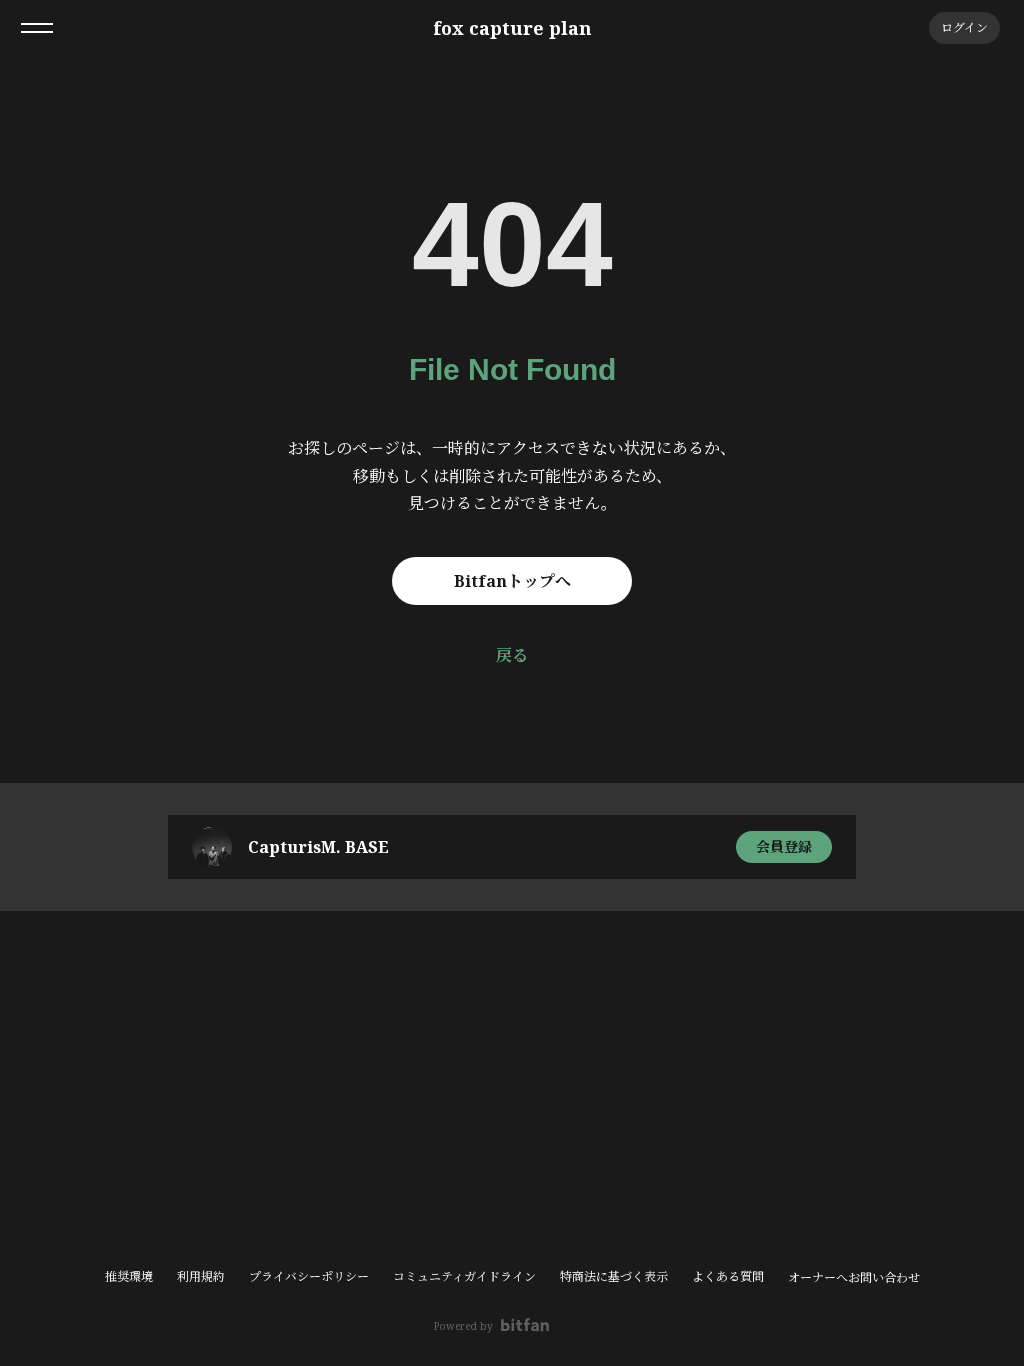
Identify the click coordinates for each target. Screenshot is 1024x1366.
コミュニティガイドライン (464, 1276)
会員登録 (784, 846)
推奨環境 (129, 1276)
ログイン (964, 27)
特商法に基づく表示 (614, 1276)
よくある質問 (728, 1276)
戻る (512, 655)
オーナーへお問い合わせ (854, 1278)
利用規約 (201, 1276)
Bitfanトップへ (512, 581)
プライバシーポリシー (309, 1276)
